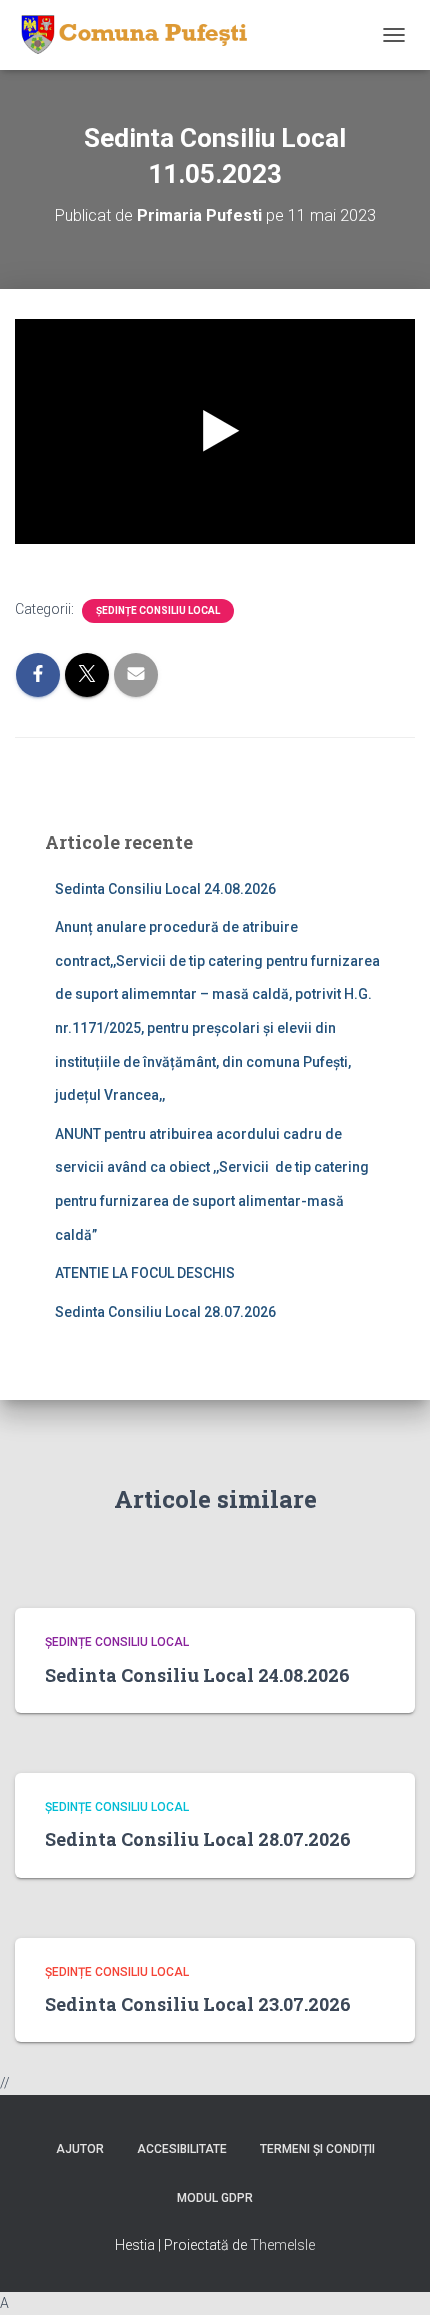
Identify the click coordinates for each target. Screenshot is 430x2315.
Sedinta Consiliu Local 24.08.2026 (165, 889)
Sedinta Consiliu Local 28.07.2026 (165, 1312)
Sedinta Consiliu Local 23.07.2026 (198, 2004)
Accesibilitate (182, 2149)
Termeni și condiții (317, 2149)
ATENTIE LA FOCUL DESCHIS (145, 1273)
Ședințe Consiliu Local (158, 610)
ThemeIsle (282, 2245)
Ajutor (80, 2149)
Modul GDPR (215, 2198)
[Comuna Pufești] (139, 35)
